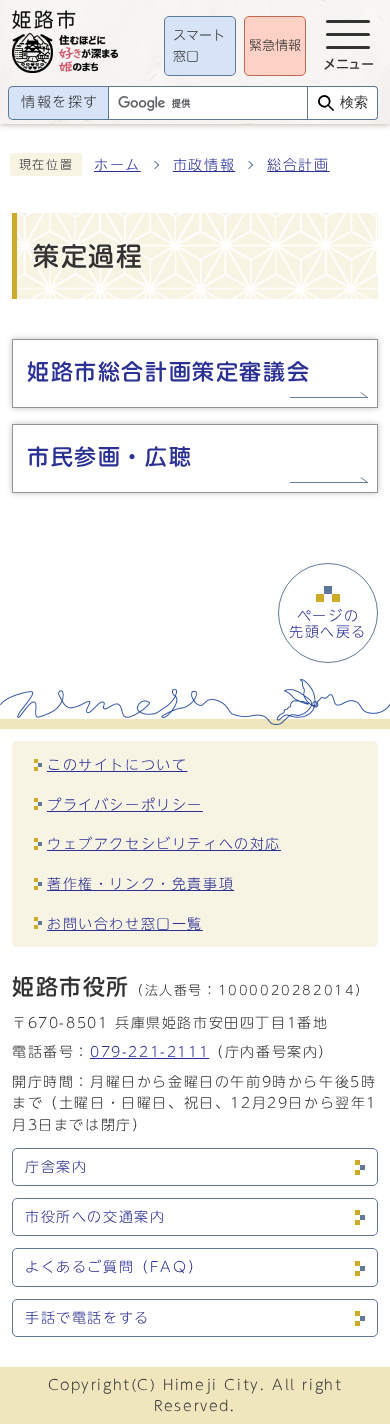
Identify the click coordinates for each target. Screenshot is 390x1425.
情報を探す (60, 102)
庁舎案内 (56, 1167)
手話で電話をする (87, 1318)
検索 (354, 102)
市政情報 (204, 165)
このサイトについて (117, 764)
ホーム (117, 165)
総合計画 (298, 165)
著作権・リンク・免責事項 (140, 883)
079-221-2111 (149, 1051)
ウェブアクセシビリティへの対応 (164, 843)
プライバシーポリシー (125, 804)
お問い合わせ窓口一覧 (125, 923)
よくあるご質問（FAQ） (114, 1267)
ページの (328, 624)
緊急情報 (275, 45)
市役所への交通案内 (95, 1217)
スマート (199, 46)
